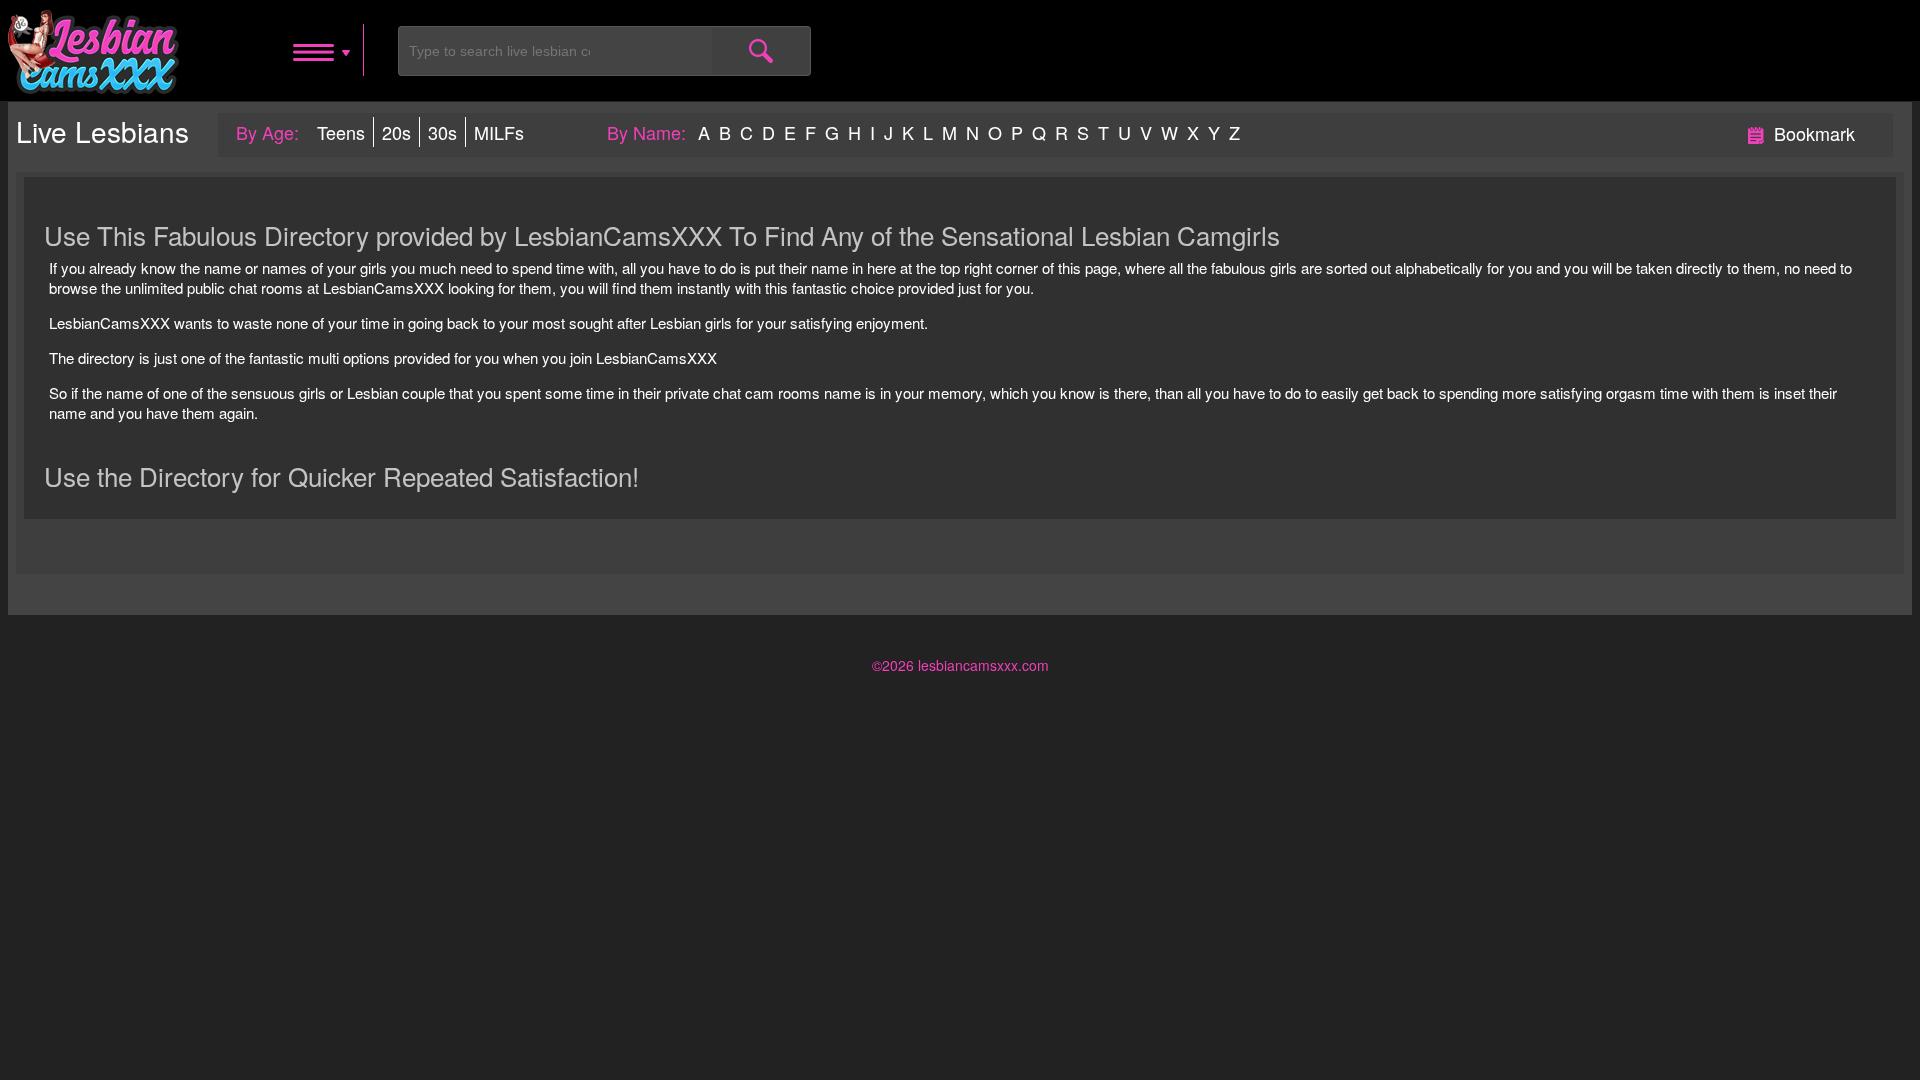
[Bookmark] (1756, 132)
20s (396, 132)
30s (442, 132)
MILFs (499, 132)
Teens (341, 132)
